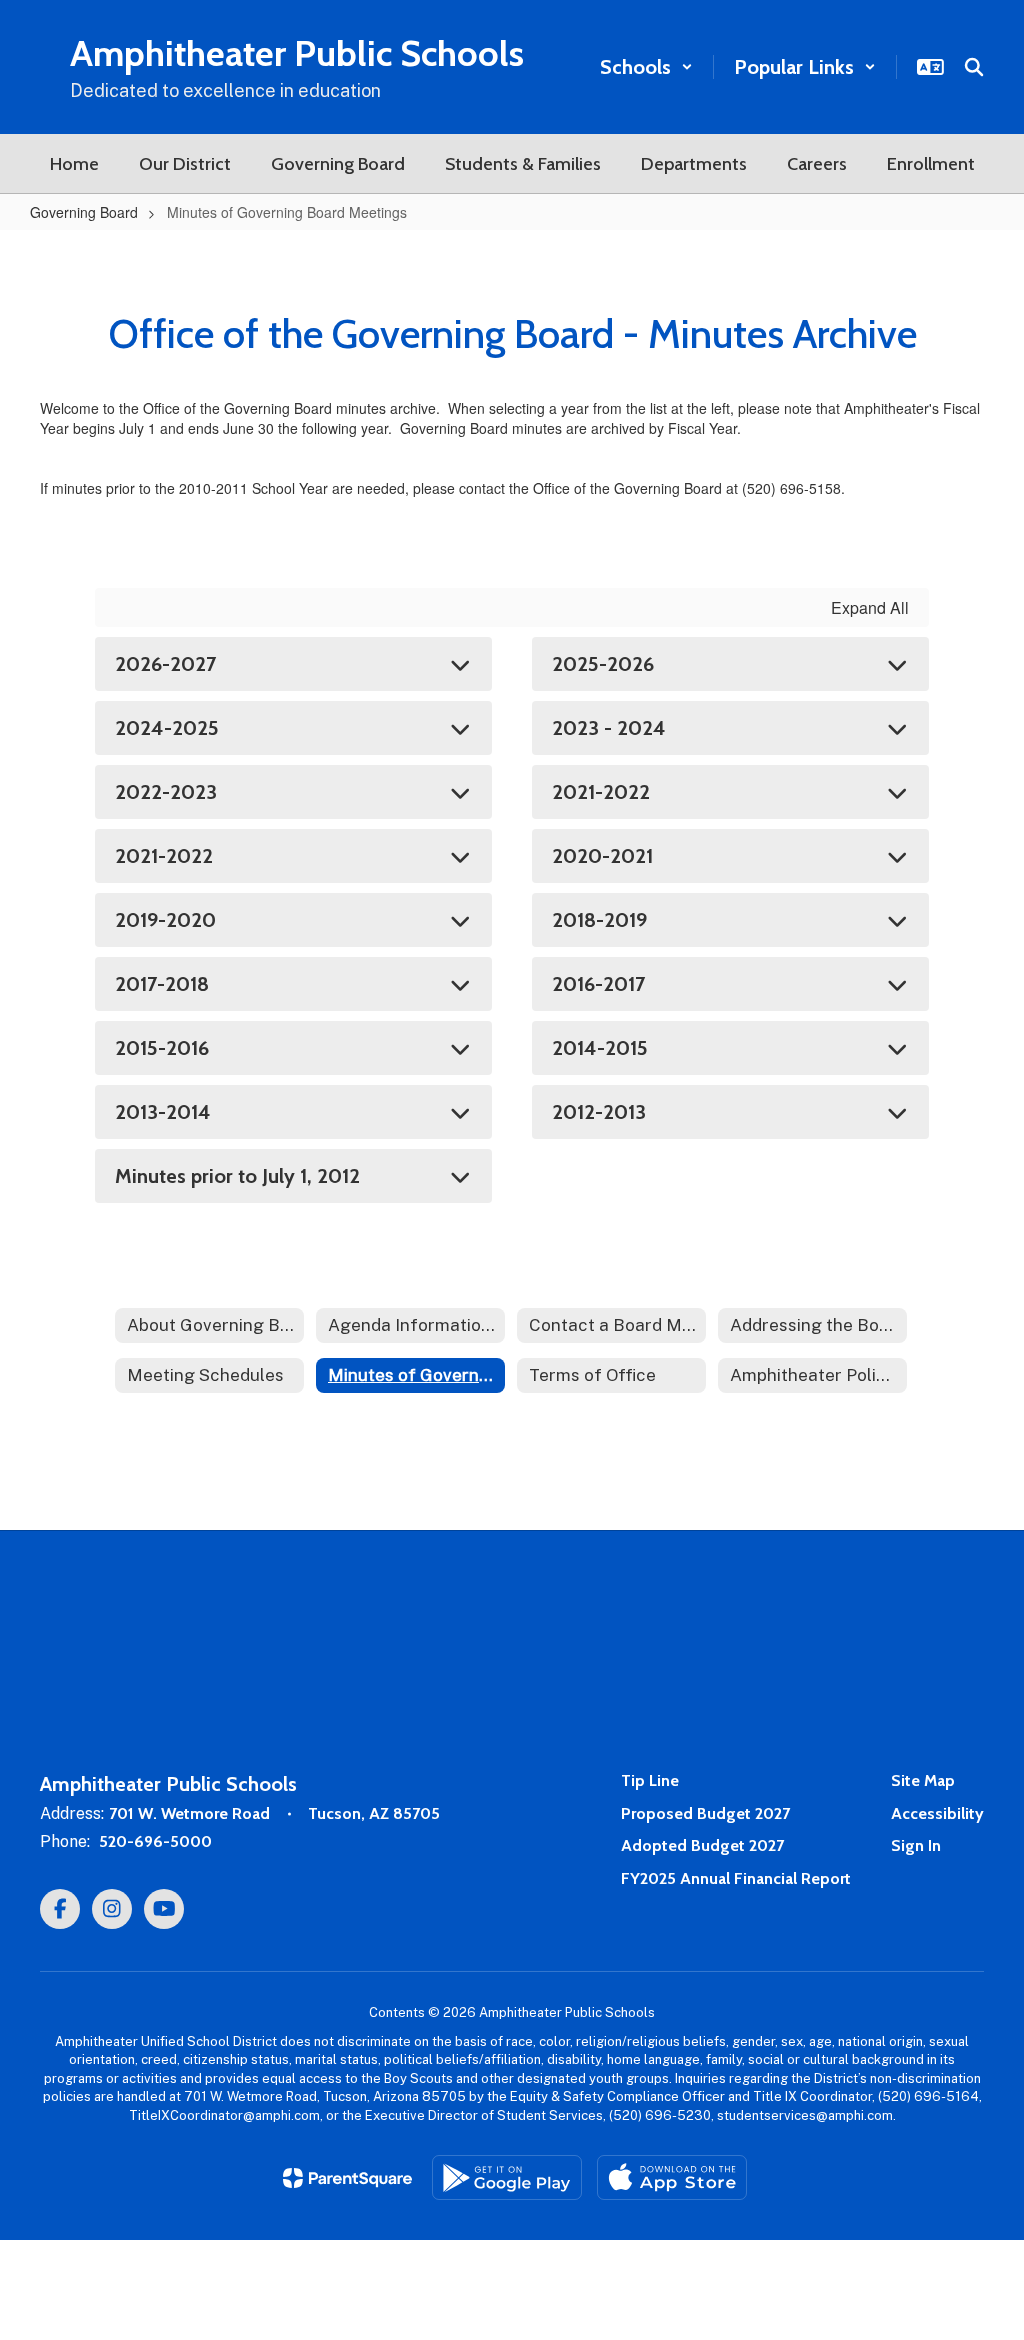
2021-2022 (601, 792)
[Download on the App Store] (672, 2177)
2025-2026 (603, 664)
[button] (646, 67)
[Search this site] (974, 67)
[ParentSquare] (347, 2178)
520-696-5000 (155, 1841)
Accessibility (937, 1813)
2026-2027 (165, 664)
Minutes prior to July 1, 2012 (237, 1176)
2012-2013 (599, 1112)
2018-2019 (599, 920)
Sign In (916, 1845)
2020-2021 (602, 856)
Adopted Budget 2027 (702, 1845)
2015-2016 (162, 1048)
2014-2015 (600, 1048)
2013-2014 (163, 1112)
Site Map (923, 1780)
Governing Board (84, 212)
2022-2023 (166, 792)
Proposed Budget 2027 (705, 1813)
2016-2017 (598, 984)
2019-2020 (165, 920)
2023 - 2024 (609, 728)
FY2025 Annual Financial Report (736, 1878)
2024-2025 (167, 728)
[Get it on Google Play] (507, 2177)
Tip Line (650, 1780)
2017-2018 (162, 984)
